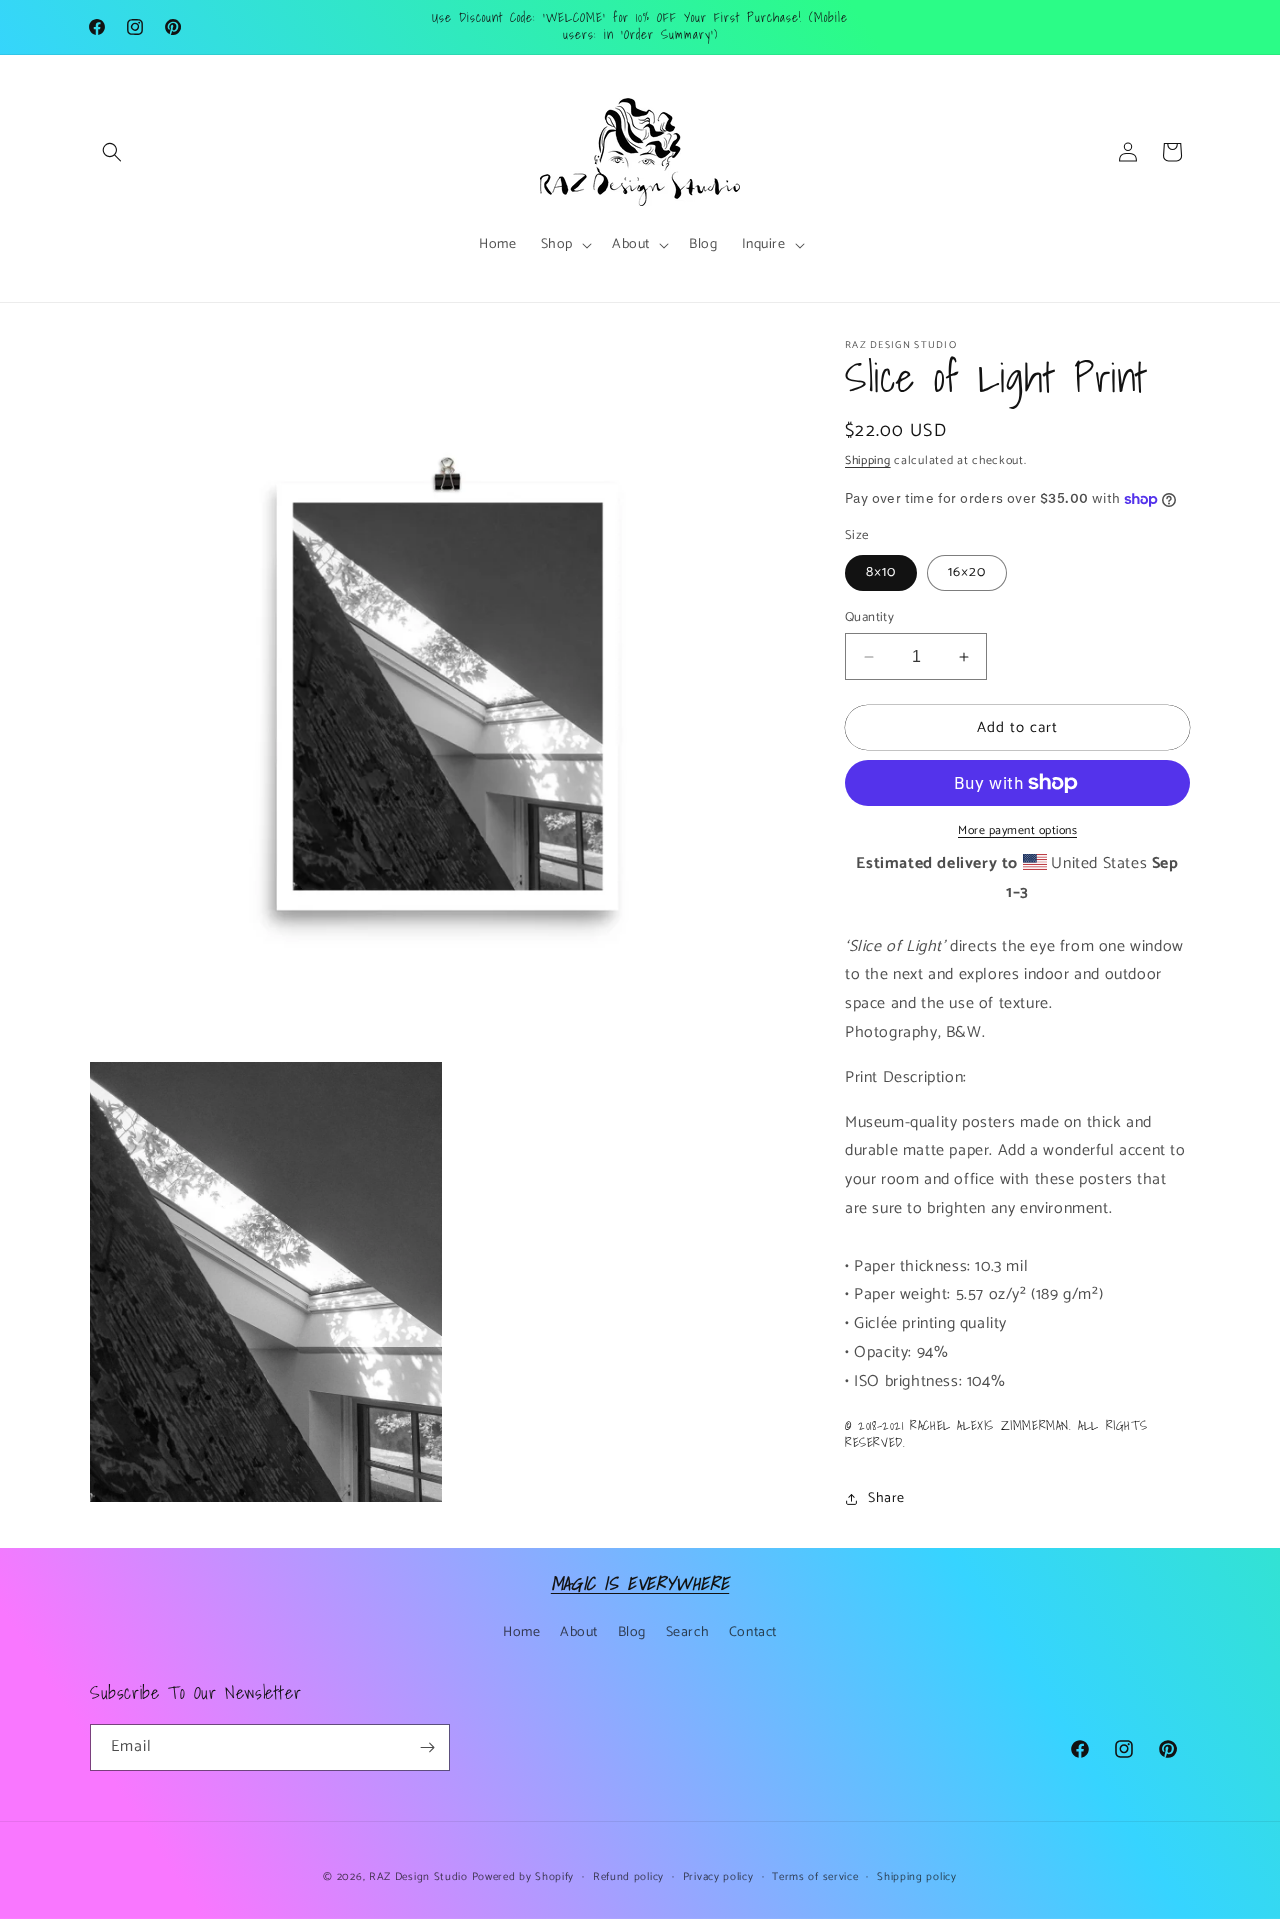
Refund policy (628, 1877)
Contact (753, 1632)
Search (688, 1632)
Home (521, 1632)
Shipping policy (917, 1877)
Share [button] (886, 1498)
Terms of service (815, 1877)
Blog (632, 1632)
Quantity (869, 618)
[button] (112, 152)
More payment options (1017, 831)
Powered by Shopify (523, 1877)
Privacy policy (718, 1877)
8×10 (881, 572)
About (579, 1632)
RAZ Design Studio (420, 1877)
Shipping (868, 460)
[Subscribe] (427, 1747)
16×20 (967, 572)
